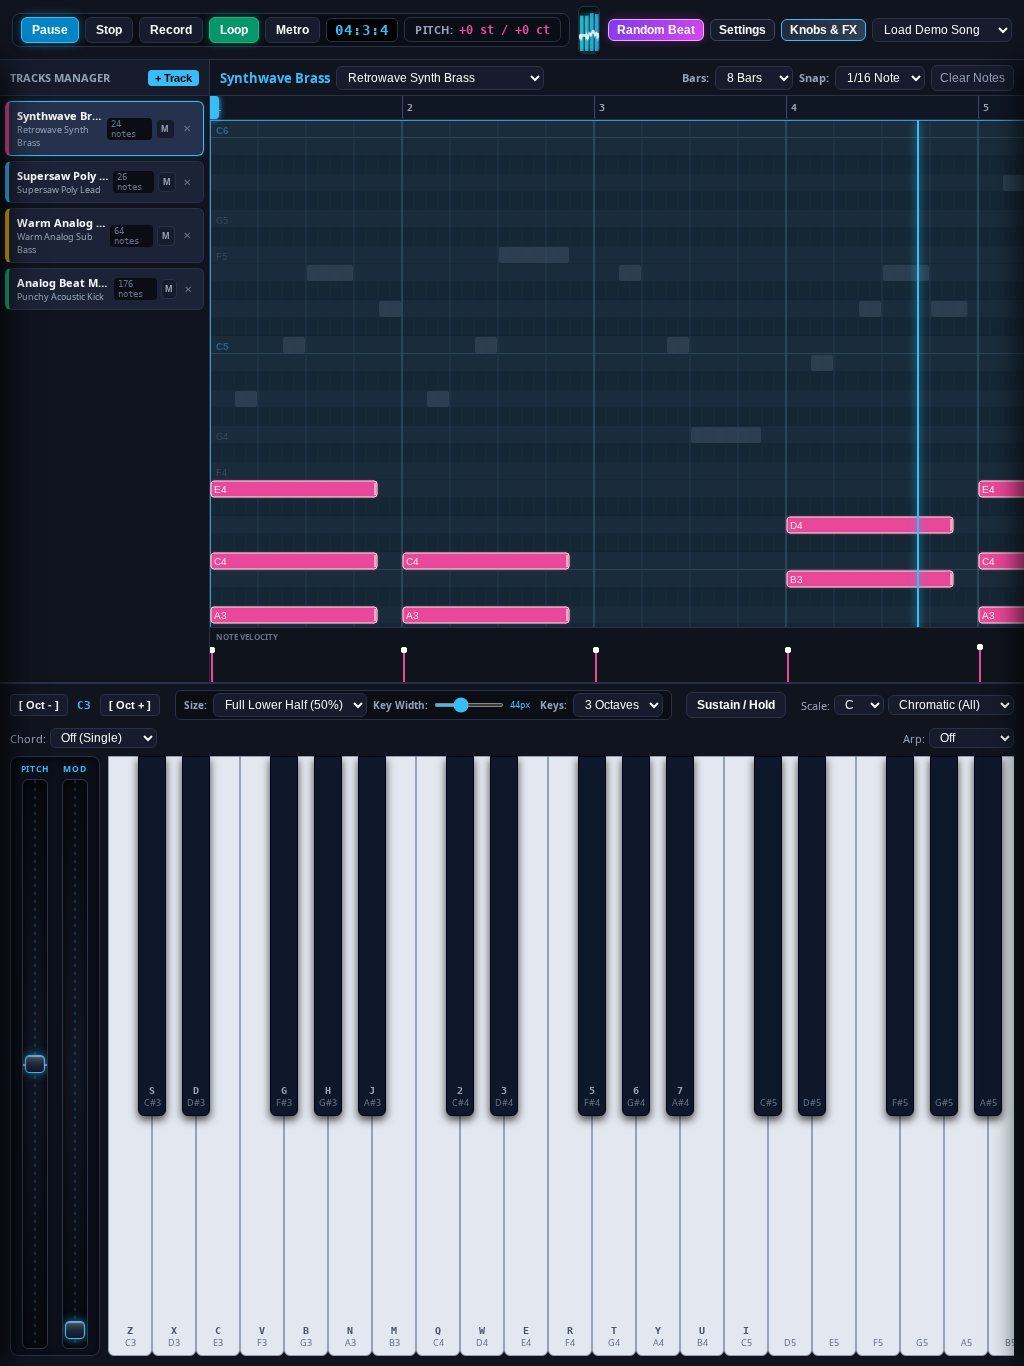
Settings (742, 30)
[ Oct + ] (130, 705)
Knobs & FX (823, 30)
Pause (50, 30)
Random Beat (656, 30)
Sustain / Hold (736, 705)
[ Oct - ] (39, 705)
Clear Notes (972, 78)
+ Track (173, 78)
